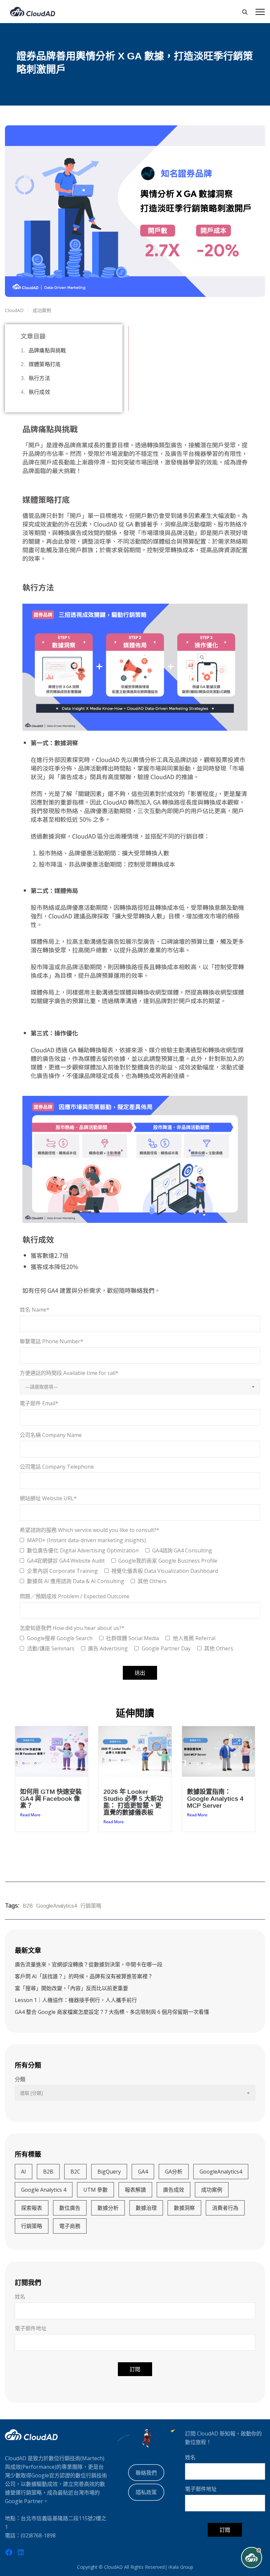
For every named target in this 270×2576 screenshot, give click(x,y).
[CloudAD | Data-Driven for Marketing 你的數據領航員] (33, 12)
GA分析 (174, 2172)
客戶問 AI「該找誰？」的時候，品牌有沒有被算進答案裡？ (84, 1976)
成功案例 (212, 2190)
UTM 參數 (95, 2190)
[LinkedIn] (21, 2552)
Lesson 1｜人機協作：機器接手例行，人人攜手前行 (76, 2000)
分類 (20, 2079)
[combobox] (140, 1386)
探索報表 (32, 2208)
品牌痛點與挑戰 (47, 350)
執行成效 (39, 392)
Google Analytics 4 (44, 2190)
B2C (75, 2172)
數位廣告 (70, 2208)
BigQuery (109, 2172)
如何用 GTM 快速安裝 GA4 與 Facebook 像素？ (51, 1799)
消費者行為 (225, 2208)
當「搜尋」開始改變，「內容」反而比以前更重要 (71, 1988)
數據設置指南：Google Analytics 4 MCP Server (215, 1799)
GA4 (143, 2172)
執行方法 (39, 378)
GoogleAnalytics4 (57, 1906)
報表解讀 (135, 2190)
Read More (30, 1815)
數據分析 (108, 2208)
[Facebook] (9, 2552)
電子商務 (70, 2226)
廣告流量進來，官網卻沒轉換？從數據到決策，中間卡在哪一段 (89, 1964)
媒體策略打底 (45, 364)
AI (24, 2172)
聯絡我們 (143, 1290)
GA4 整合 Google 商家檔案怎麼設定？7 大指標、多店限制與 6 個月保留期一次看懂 (112, 2012)
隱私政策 (146, 2492)
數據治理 (146, 2208)
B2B (28, 1906)
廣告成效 (174, 2190)
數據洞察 (184, 2208)
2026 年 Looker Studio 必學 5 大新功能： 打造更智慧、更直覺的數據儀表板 (133, 1802)
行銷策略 (91, 1906)
